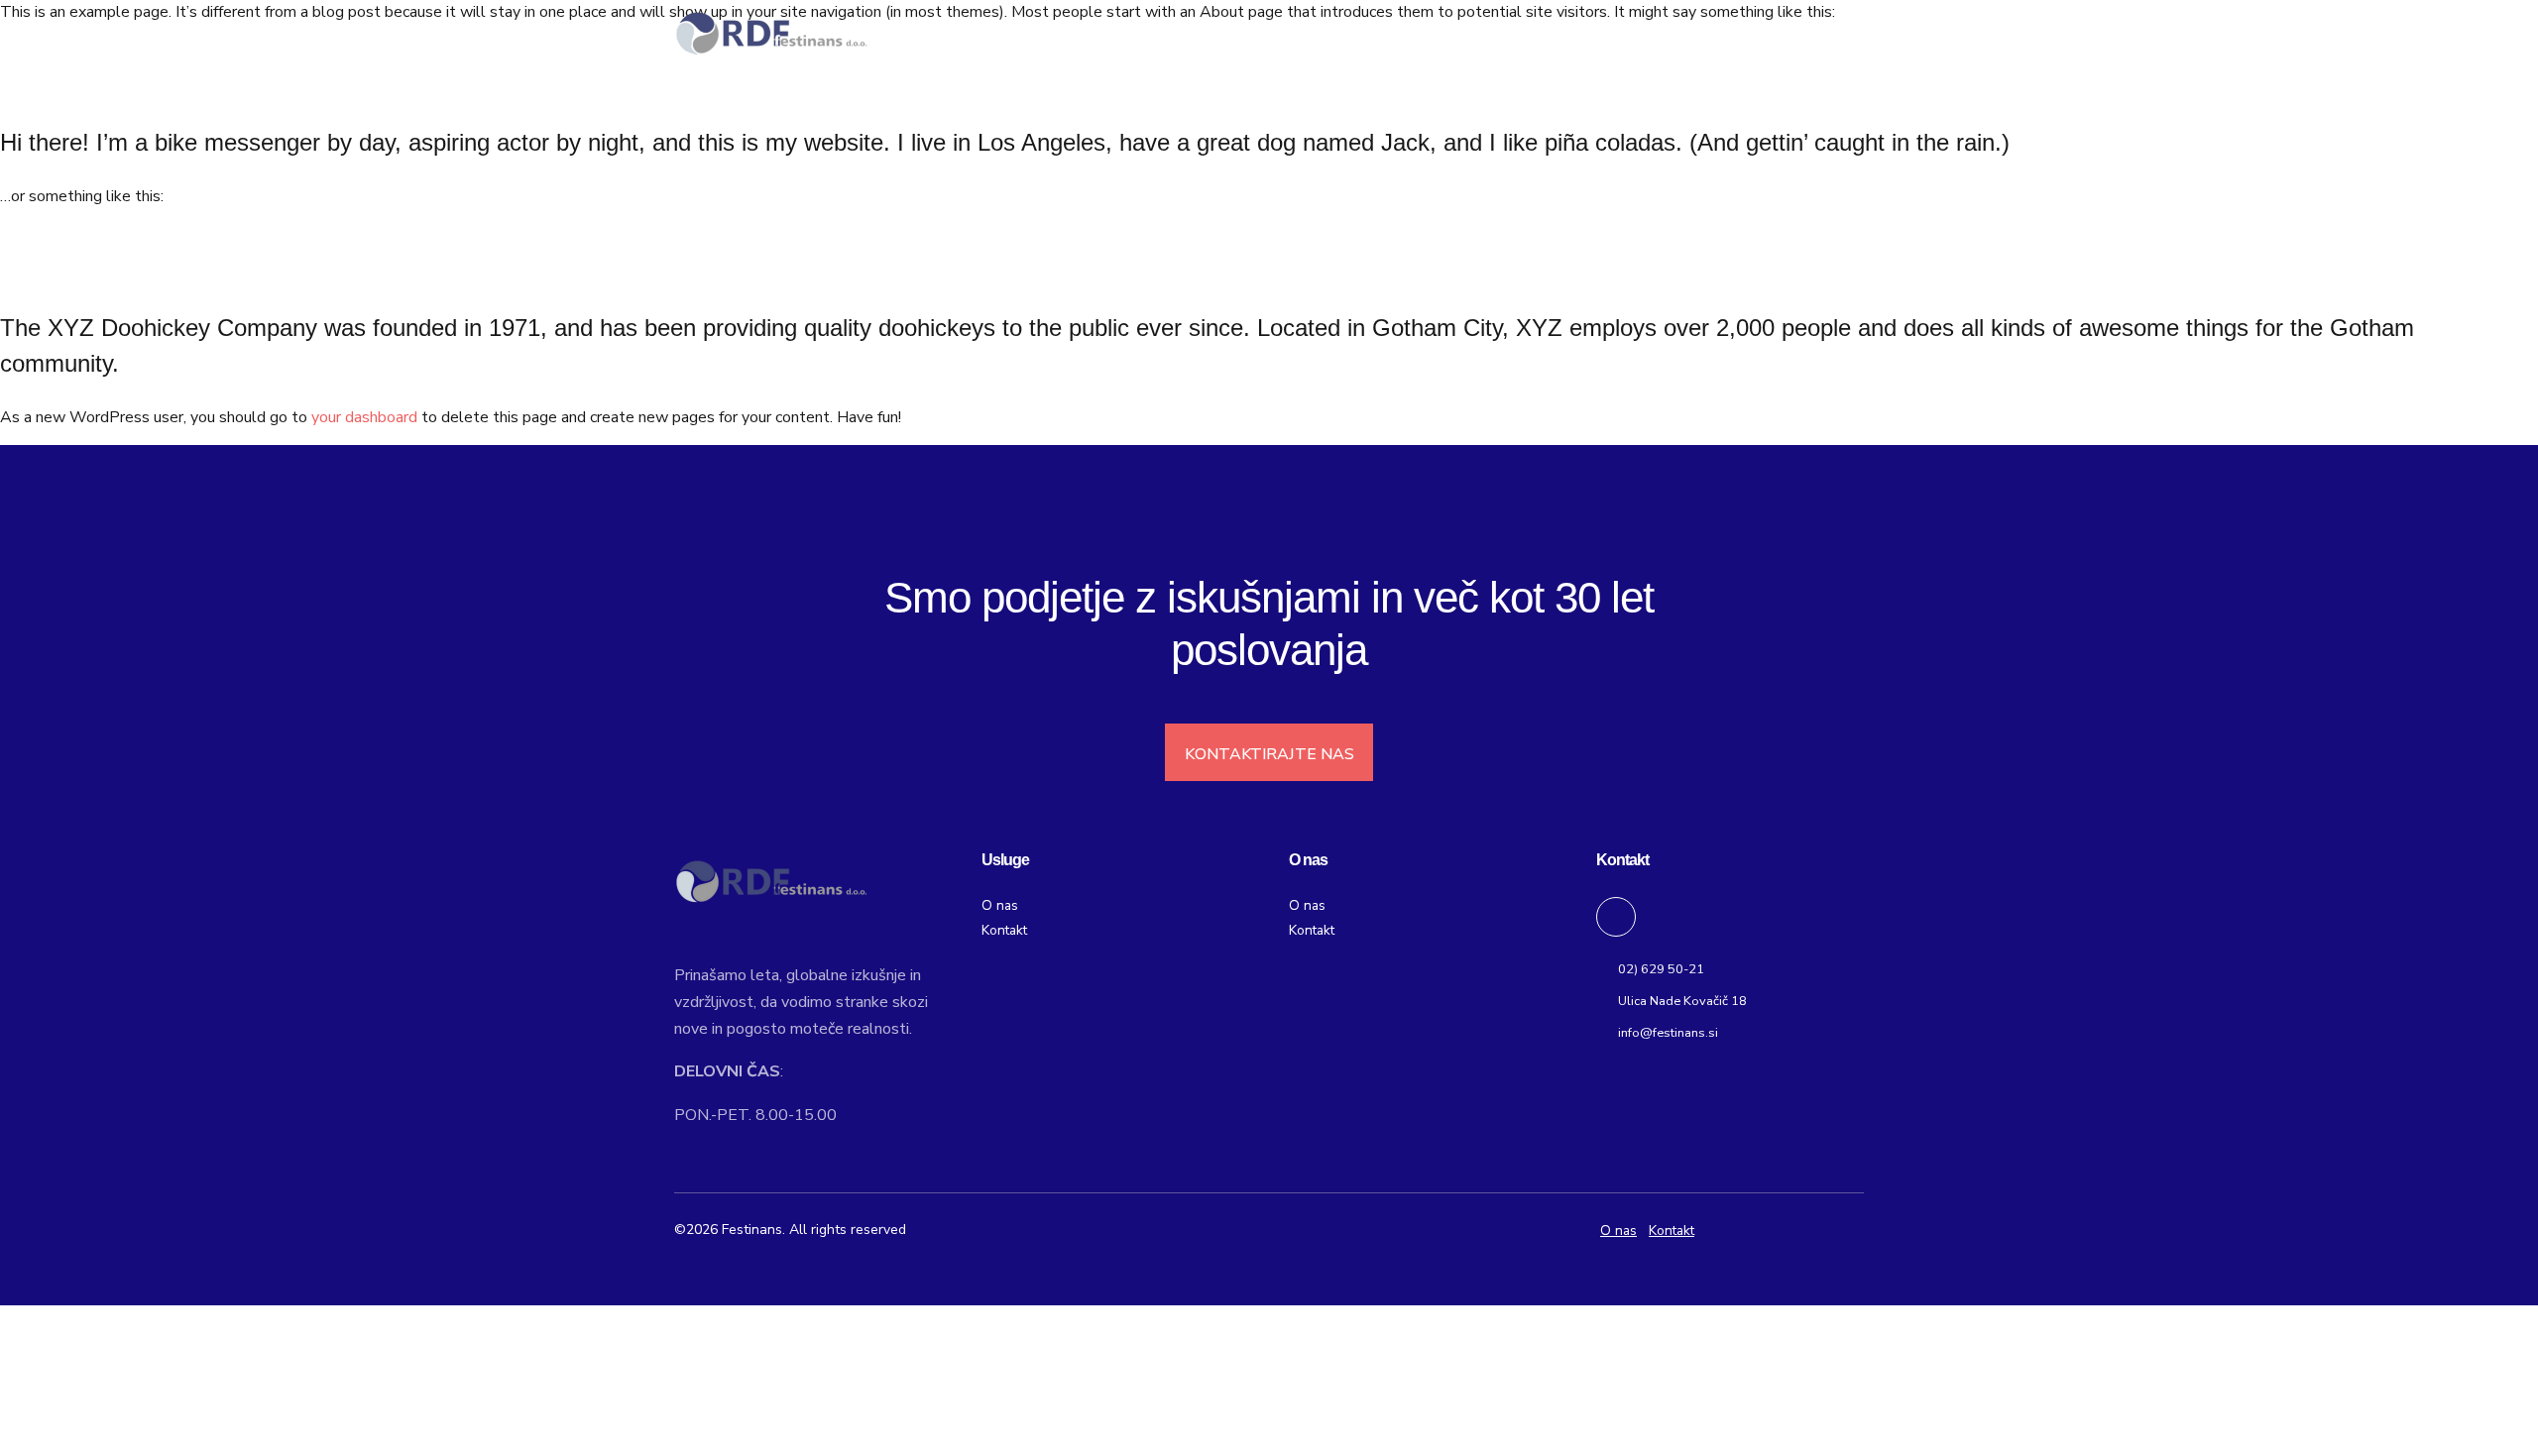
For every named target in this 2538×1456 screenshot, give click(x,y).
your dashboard (364, 417)
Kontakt (1789, 35)
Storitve (1506, 35)
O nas (1410, 35)
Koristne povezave (1648, 35)
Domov (1316, 35)
